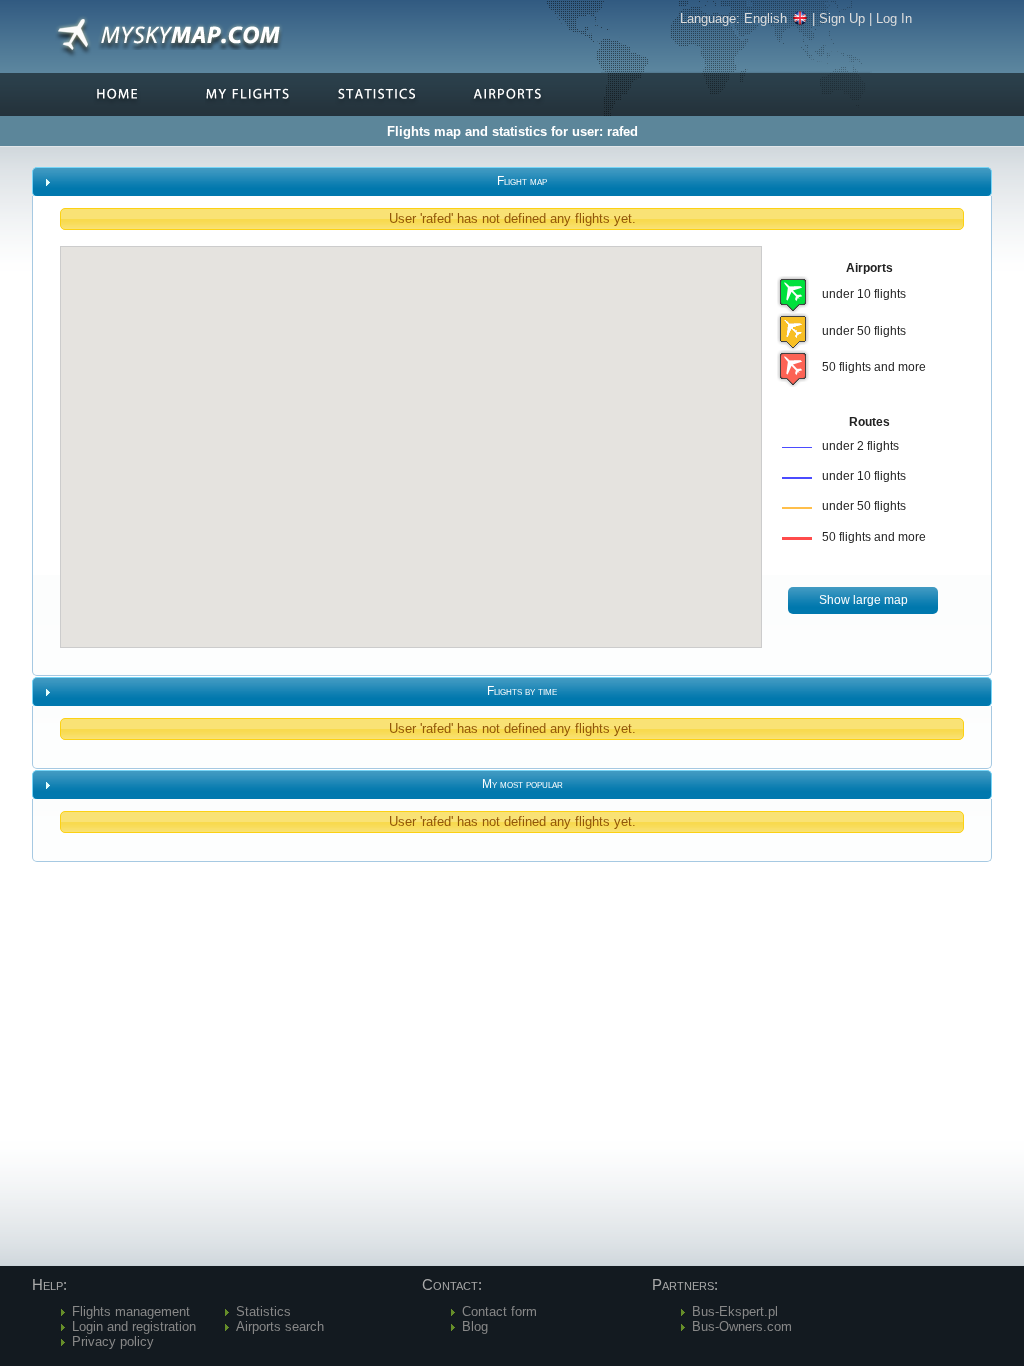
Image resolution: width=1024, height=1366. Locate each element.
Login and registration (134, 1326)
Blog (475, 1326)
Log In (894, 18)
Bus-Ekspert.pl (735, 1311)
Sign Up (842, 18)
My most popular (522, 784)
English (765, 18)
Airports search (280, 1326)
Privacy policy (113, 1341)
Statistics (263, 1311)
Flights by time (522, 691)
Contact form (499, 1311)
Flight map (522, 181)
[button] (863, 600)
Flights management (131, 1311)
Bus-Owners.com (742, 1326)
